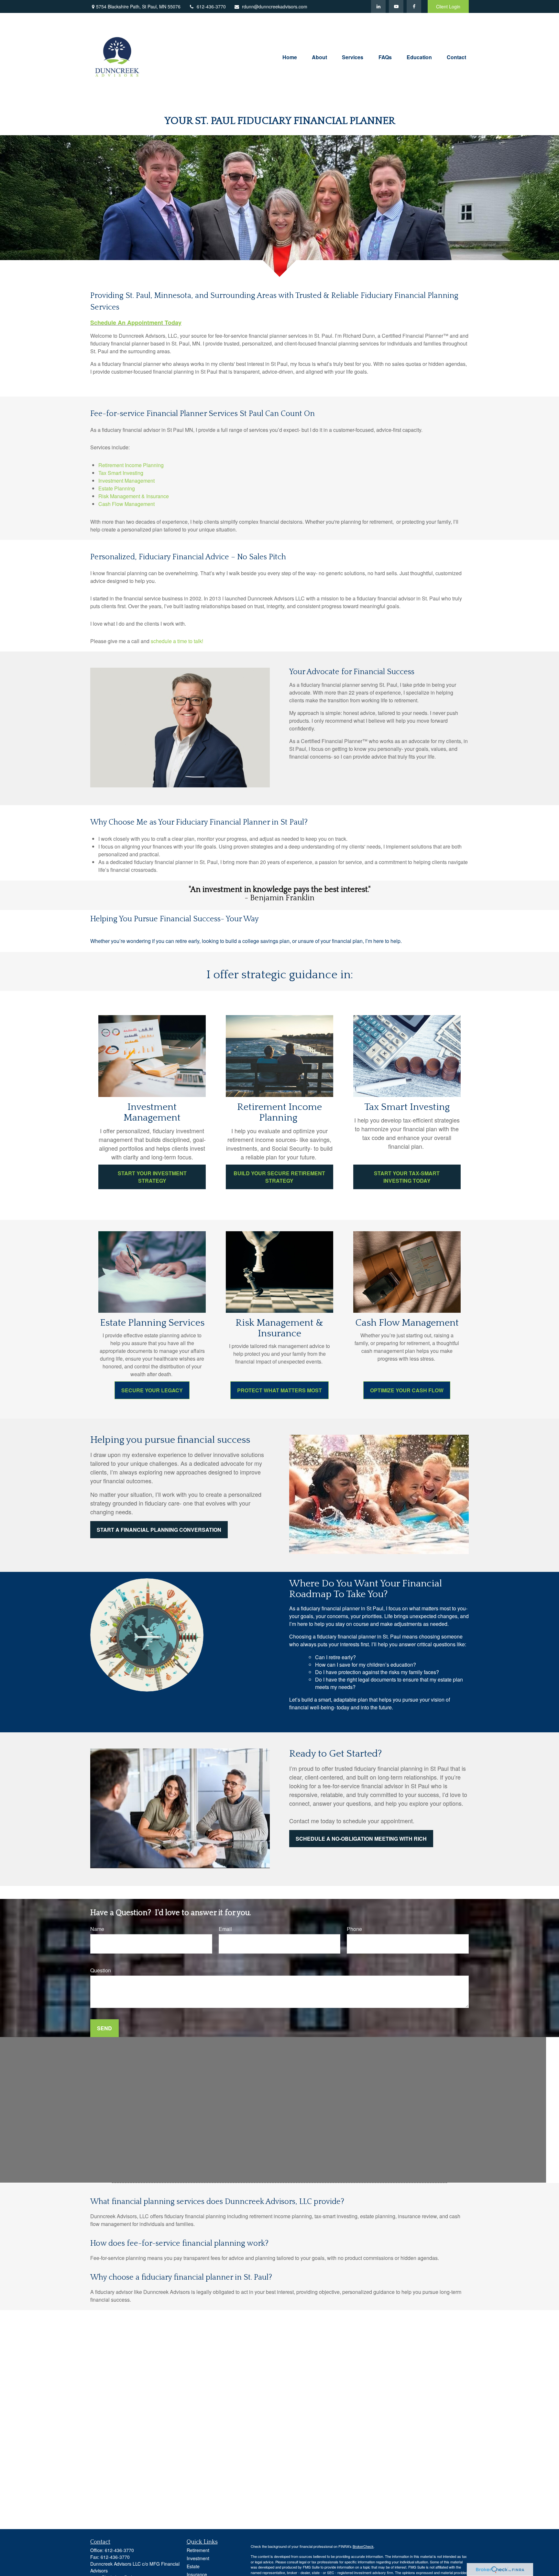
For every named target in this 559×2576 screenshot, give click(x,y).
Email (225, 1929)
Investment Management (126, 481)
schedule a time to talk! (178, 641)
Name (97, 1929)
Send (104, 2028)
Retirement (198, 2550)
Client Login (448, 6)
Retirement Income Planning (132, 465)
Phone (354, 1929)
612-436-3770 (211, 6)
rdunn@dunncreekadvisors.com (275, 6)
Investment (198, 2558)
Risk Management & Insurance (134, 496)
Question (101, 1970)
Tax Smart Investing (121, 473)
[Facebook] (414, 6)
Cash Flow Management (126, 504)
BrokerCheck (363, 2546)
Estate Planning (117, 488)
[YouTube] (396, 6)
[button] (290, 56)
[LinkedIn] (378, 6)
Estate (193, 2566)
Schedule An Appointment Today (136, 323)
